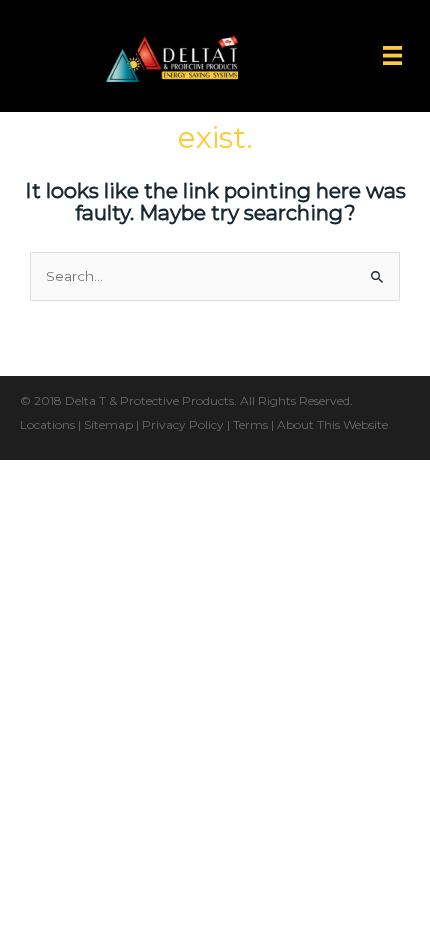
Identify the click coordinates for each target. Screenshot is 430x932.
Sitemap (108, 424)
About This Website (332, 424)
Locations (47, 424)
